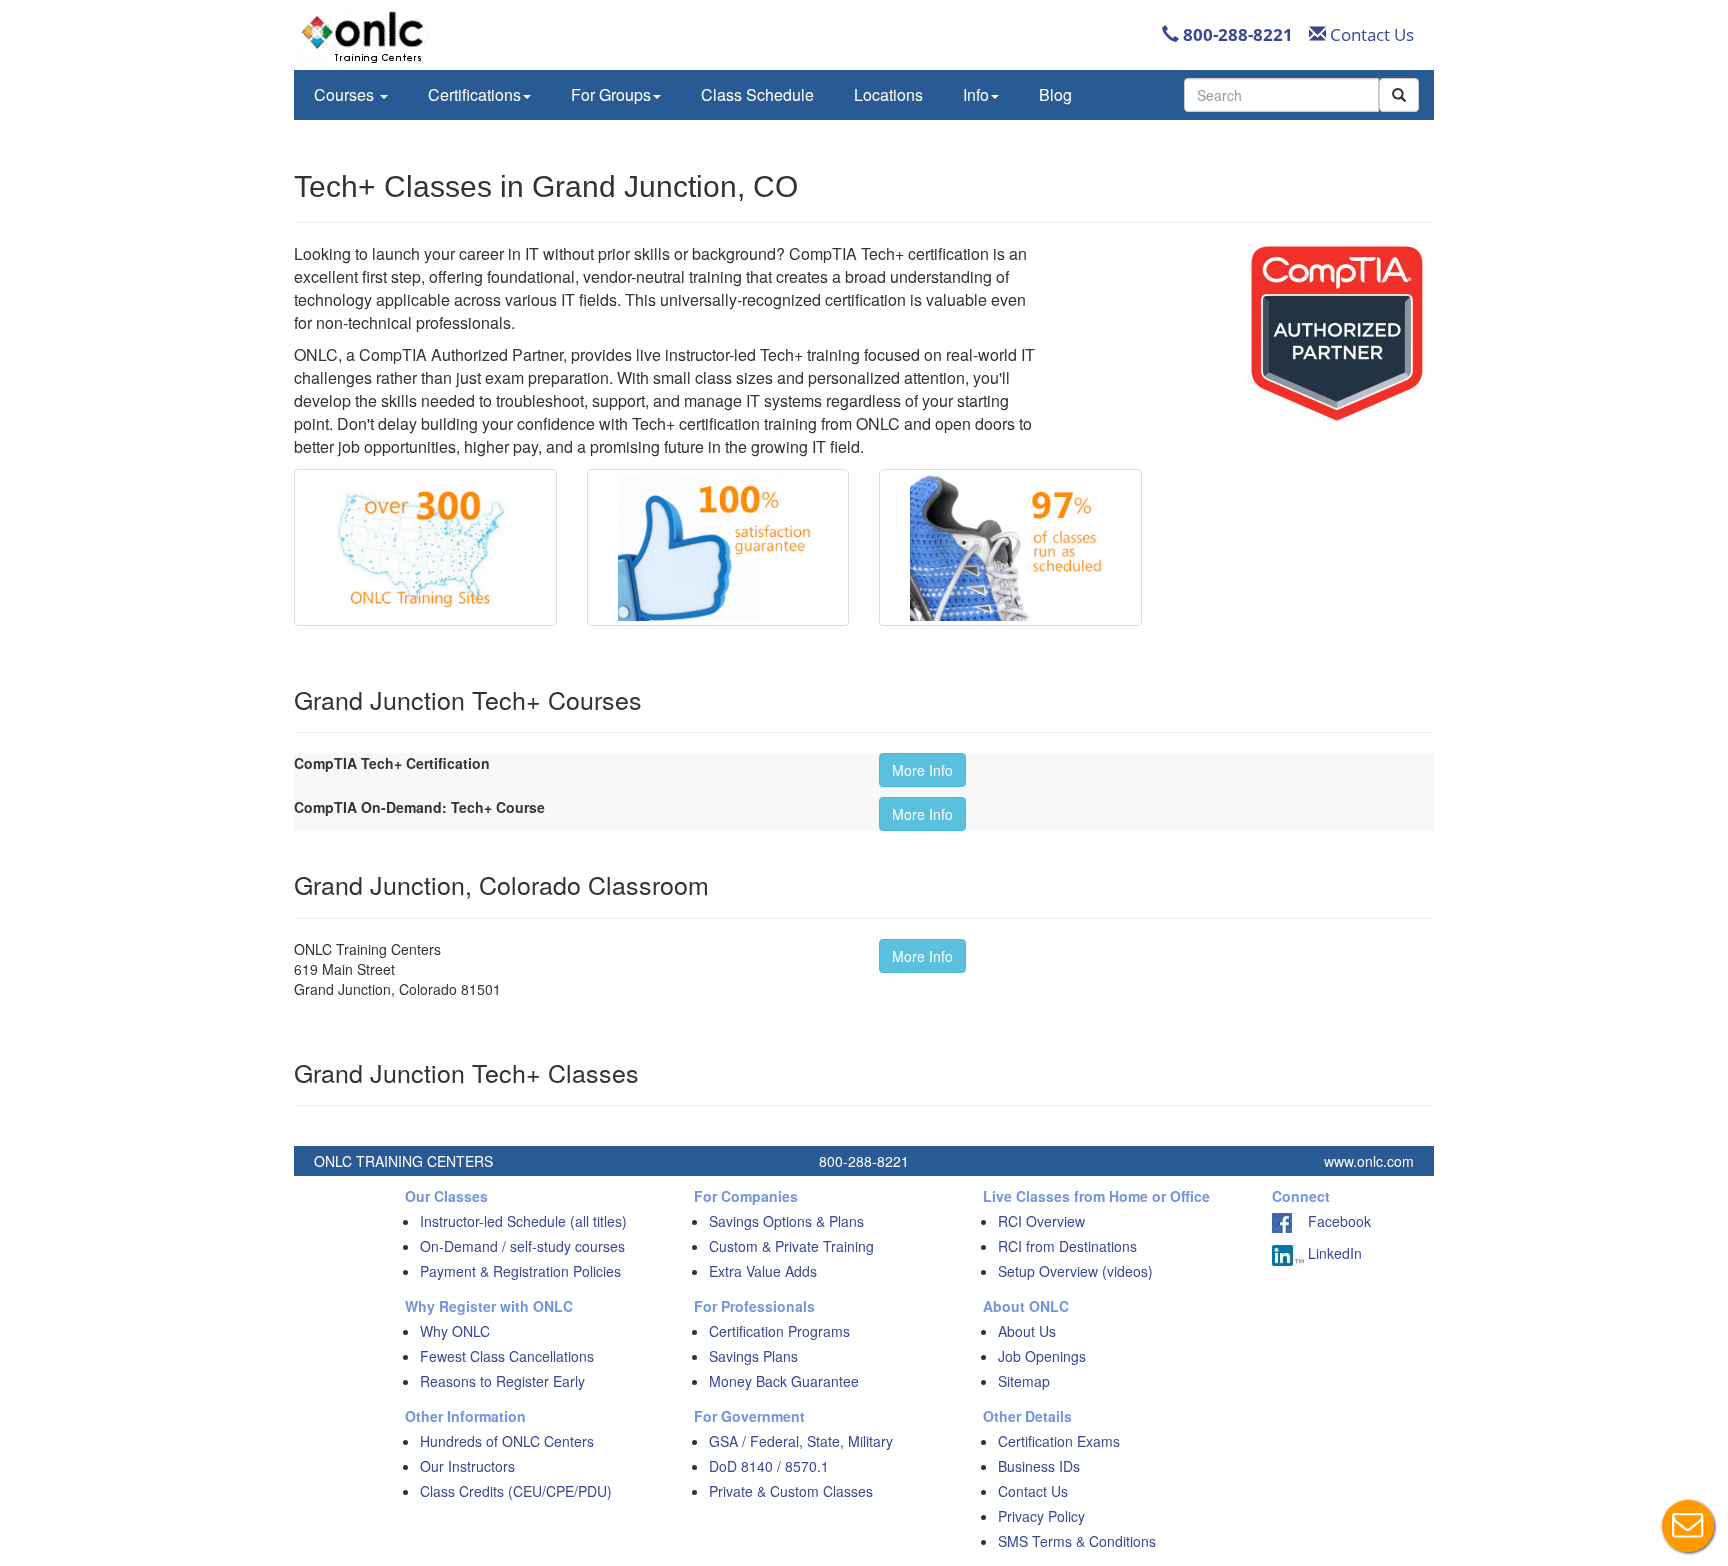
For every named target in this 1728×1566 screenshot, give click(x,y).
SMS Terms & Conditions (1077, 1541)
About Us (1027, 1331)
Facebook (1331, 1221)
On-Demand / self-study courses (522, 1246)
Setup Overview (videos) (1075, 1271)
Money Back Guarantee (784, 1381)
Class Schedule (757, 94)
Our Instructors (467, 1466)
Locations (888, 94)
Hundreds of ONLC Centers (507, 1441)
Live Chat (1688, 1526)
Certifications (474, 94)
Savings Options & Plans (786, 1221)
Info (976, 94)
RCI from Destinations (1067, 1246)
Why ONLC (455, 1331)
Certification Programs (779, 1331)
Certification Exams (1059, 1441)
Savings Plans (753, 1356)
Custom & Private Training (791, 1246)
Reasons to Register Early (502, 1381)
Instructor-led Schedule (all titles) (523, 1221)
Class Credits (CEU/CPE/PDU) (516, 1491)
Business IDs (1039, 1466)
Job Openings (1042, 1356)
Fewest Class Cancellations (507, 1356)
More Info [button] (922, 770)
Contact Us (1370, 34)
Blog (1055, 94)
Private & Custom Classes (791, 1491)
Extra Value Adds (763, 1271)
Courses (346, 94)
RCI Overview (1041, 1221)
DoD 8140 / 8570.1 (769, 1466)
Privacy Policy (1041, 1516)
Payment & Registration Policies (520, 1271)
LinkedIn (1333, 1253)
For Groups (611, 94)
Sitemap (1024, 1381)
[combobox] (1281, 95)
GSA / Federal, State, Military (801, 1441)
